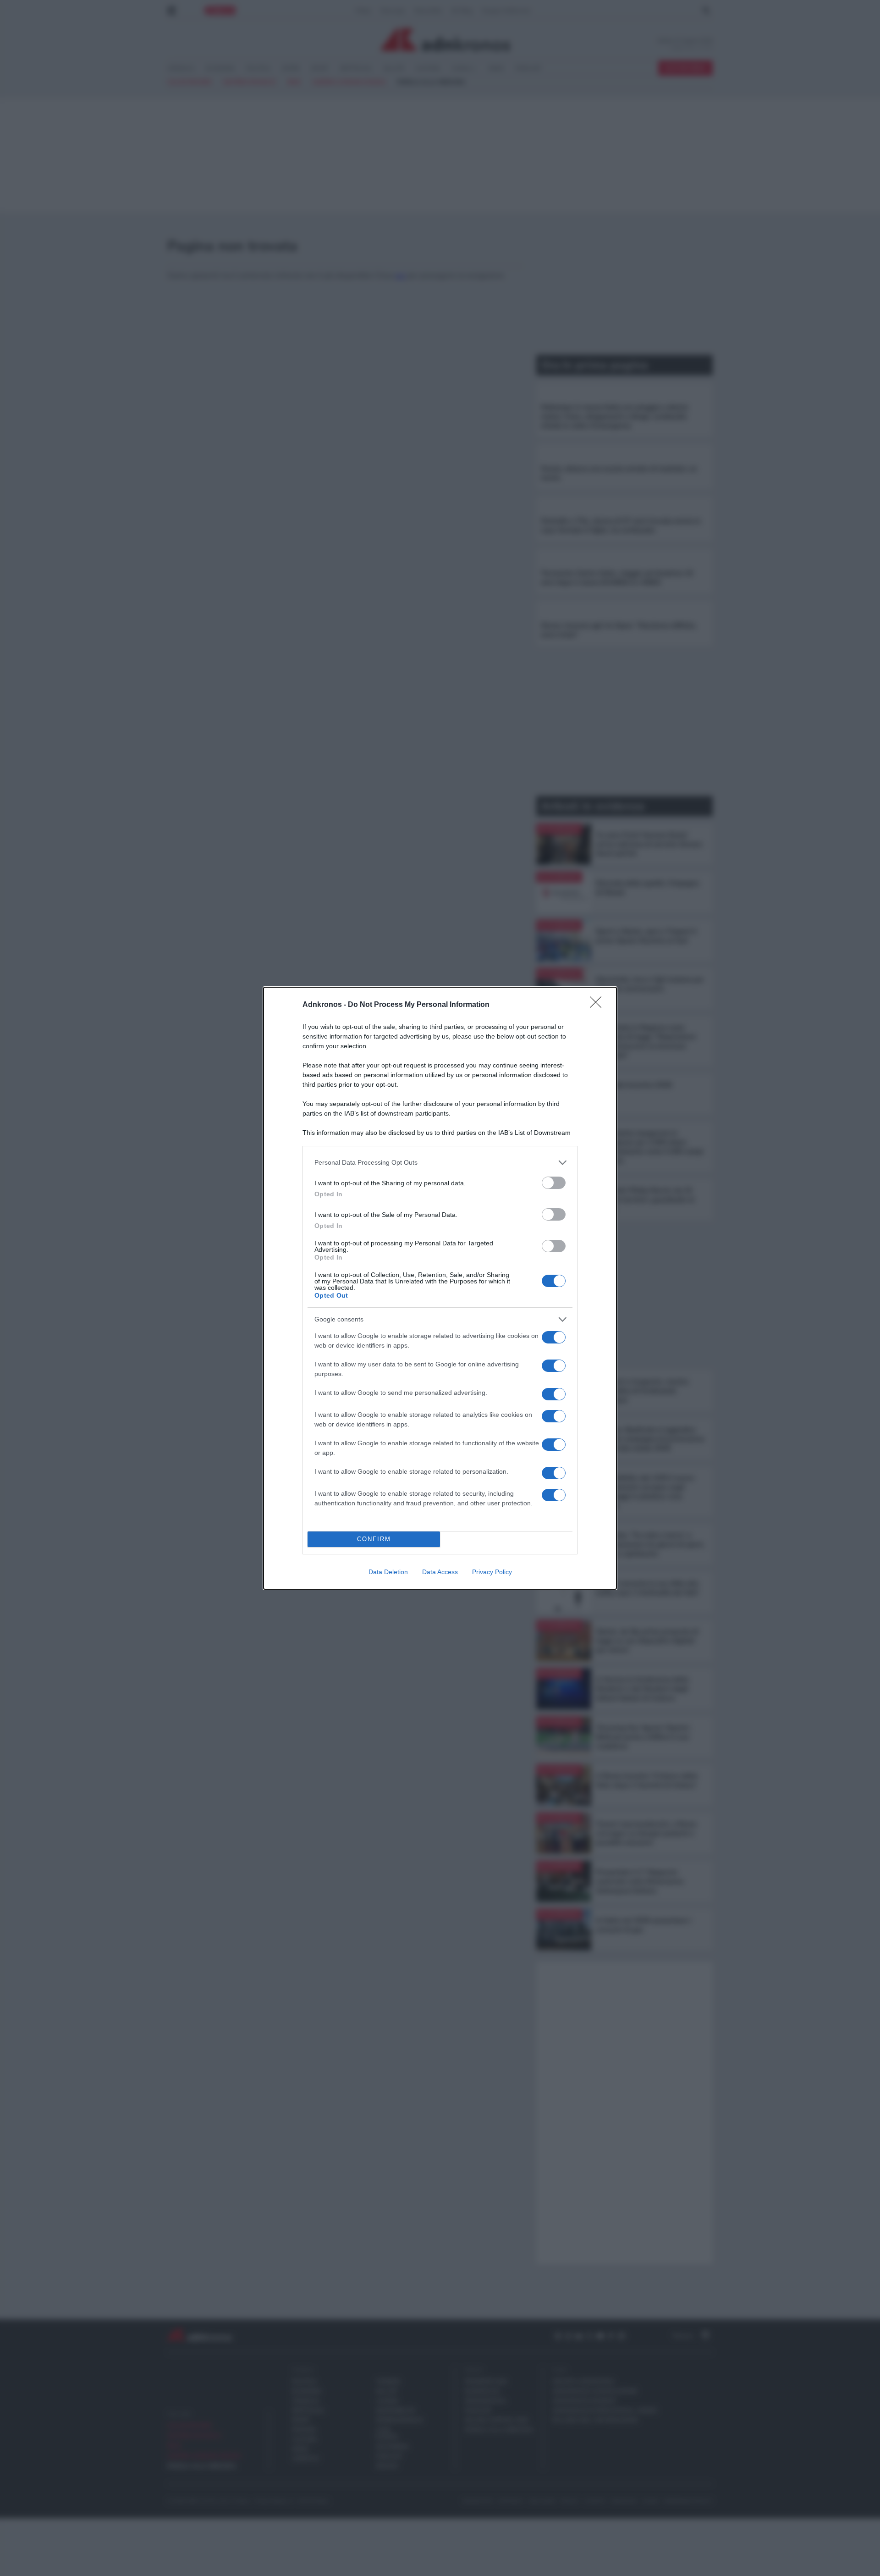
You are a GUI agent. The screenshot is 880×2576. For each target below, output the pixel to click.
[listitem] (440, 1163)
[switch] (554, 1183)
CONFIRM (374, 1539)
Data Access (440, 1572)
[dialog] (440, 1288)
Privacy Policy (492, 1572)
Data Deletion (388, 1572)
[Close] (599, 1005)
